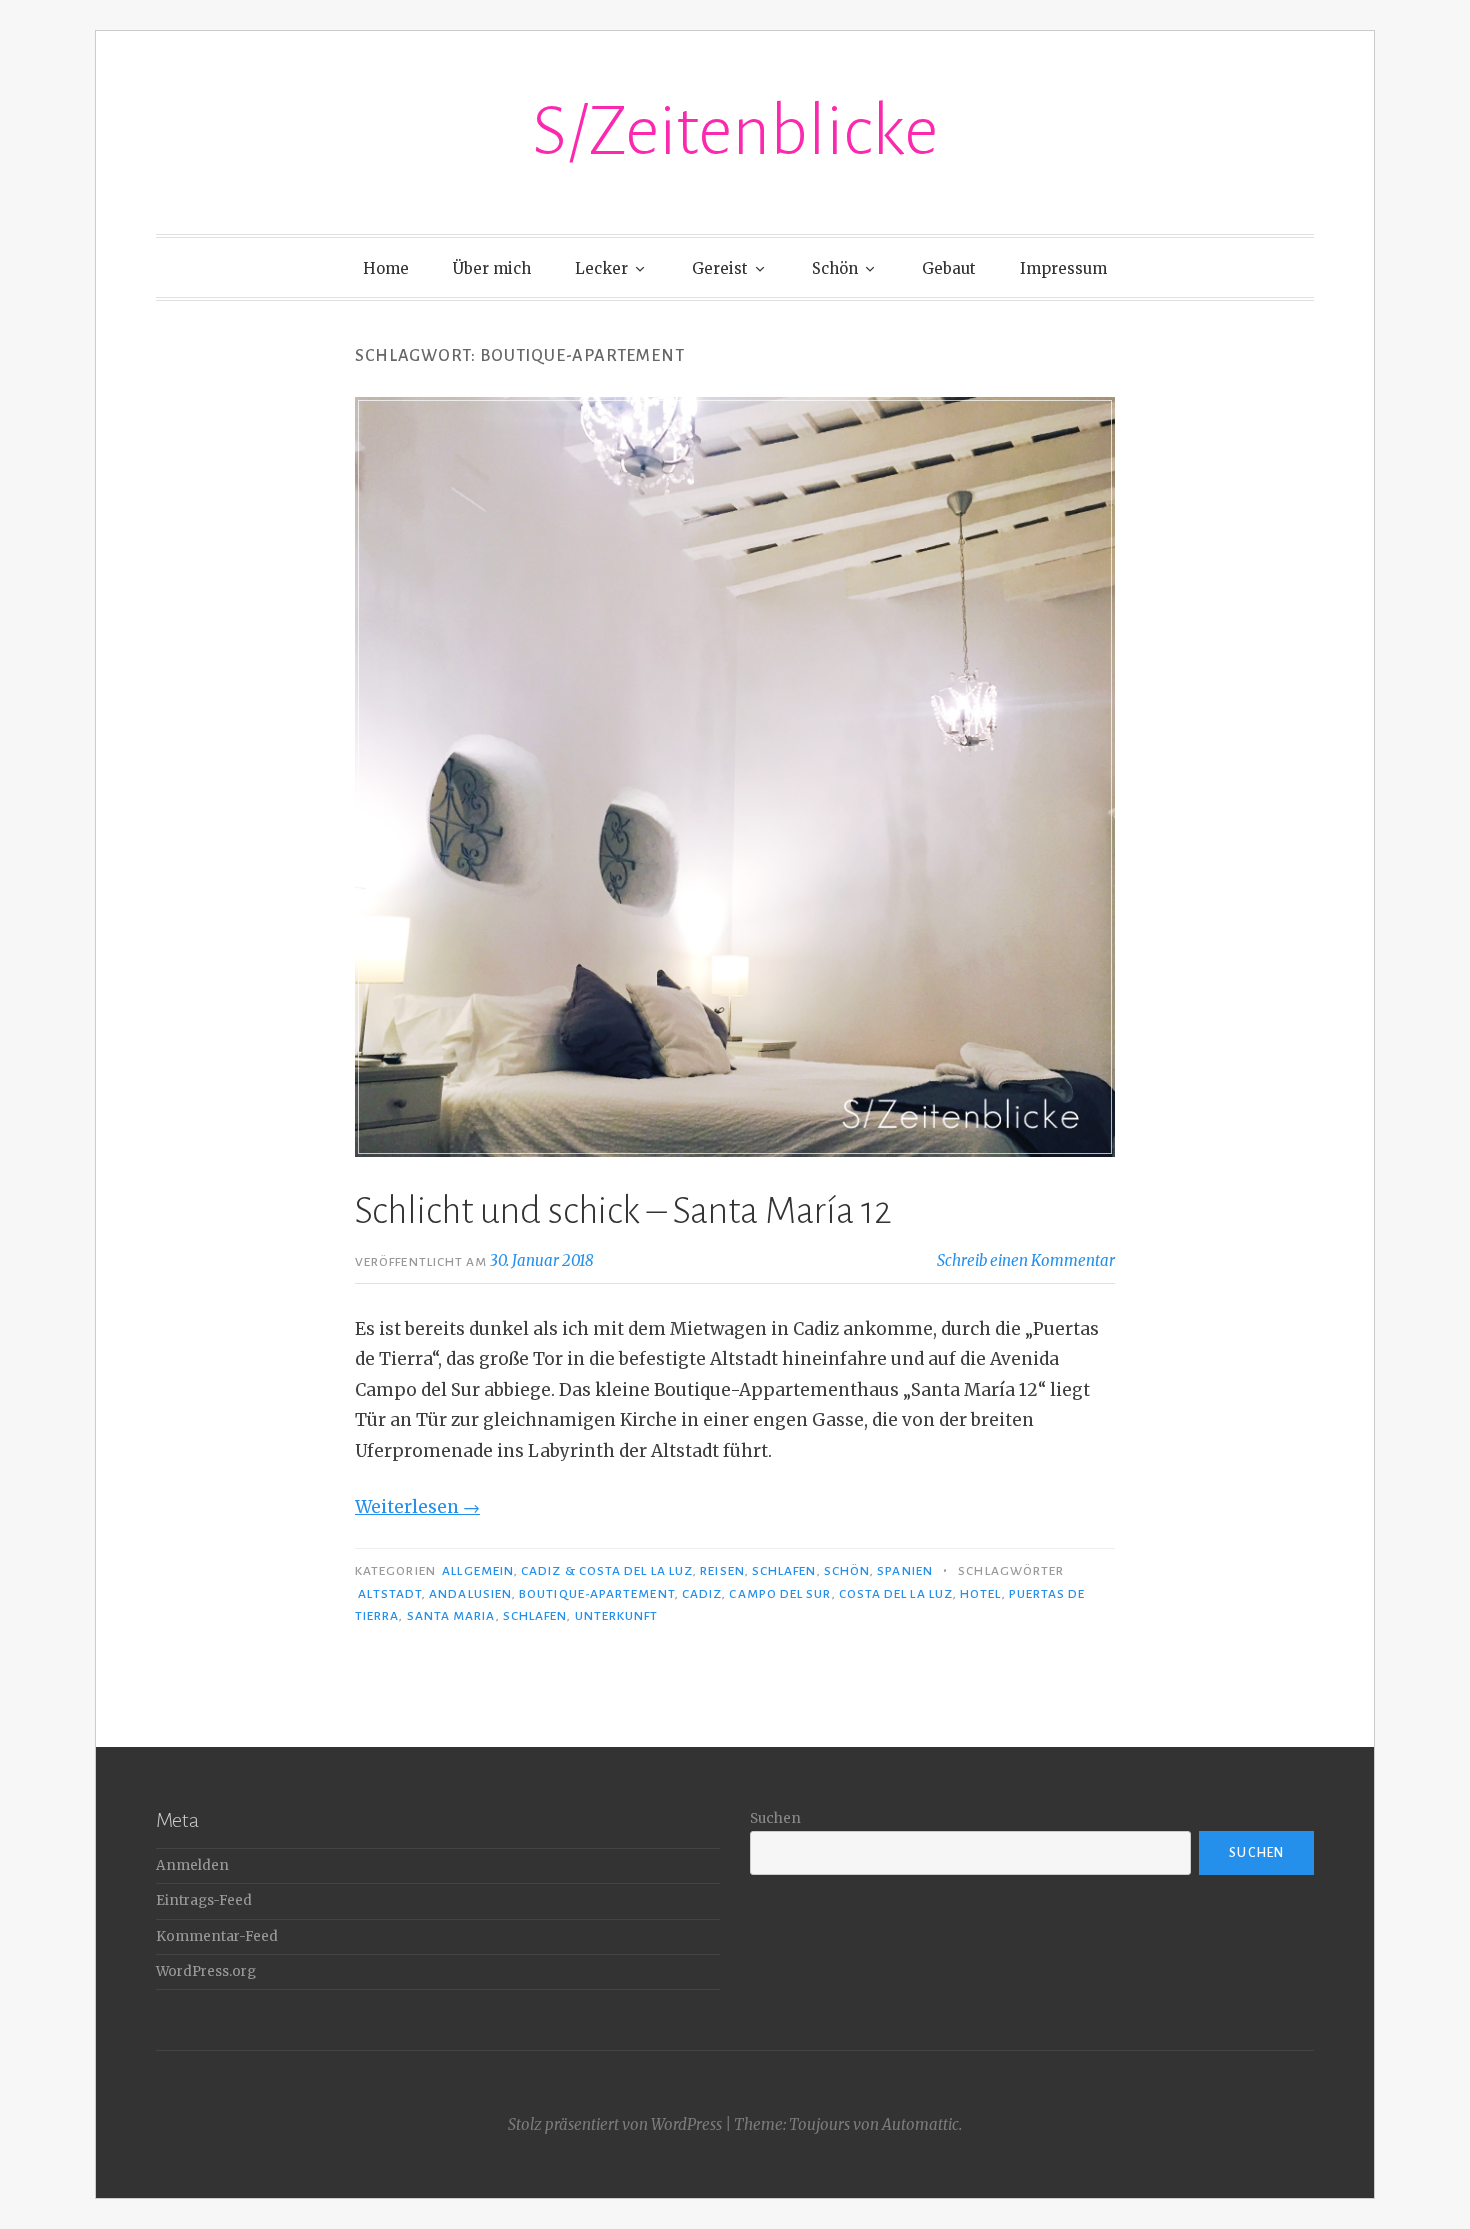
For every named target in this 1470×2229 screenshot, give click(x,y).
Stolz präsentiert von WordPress (615, 2124)
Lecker (601, 268)
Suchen (775, 1818)
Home (386, 268)
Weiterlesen (417, 1507)
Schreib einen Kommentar (1026, 1260)
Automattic (920, 2124)
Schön (835, 268)
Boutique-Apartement (597, 1594)
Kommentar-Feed (217, 1936)
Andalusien (470, 1594)
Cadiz (702, 1594)
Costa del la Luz (896, 1594)
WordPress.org (206, 1971)
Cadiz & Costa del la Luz (607, 1571)
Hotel (980, 1594)
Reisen (722, 1571)
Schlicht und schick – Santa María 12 (623, 1211)
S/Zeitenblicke (735, 131)
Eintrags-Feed (204, 1900)
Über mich (492, 268)
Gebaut (949, 268)
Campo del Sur (780, 1594)
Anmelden (192, 1865)
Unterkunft (617, 1616)
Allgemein (478, 1571)
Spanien (905, 1571)
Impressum (1063, 268)
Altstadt (390, 1594)
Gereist (720, 268)
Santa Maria (451, 1616)
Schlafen (784, 1571)
